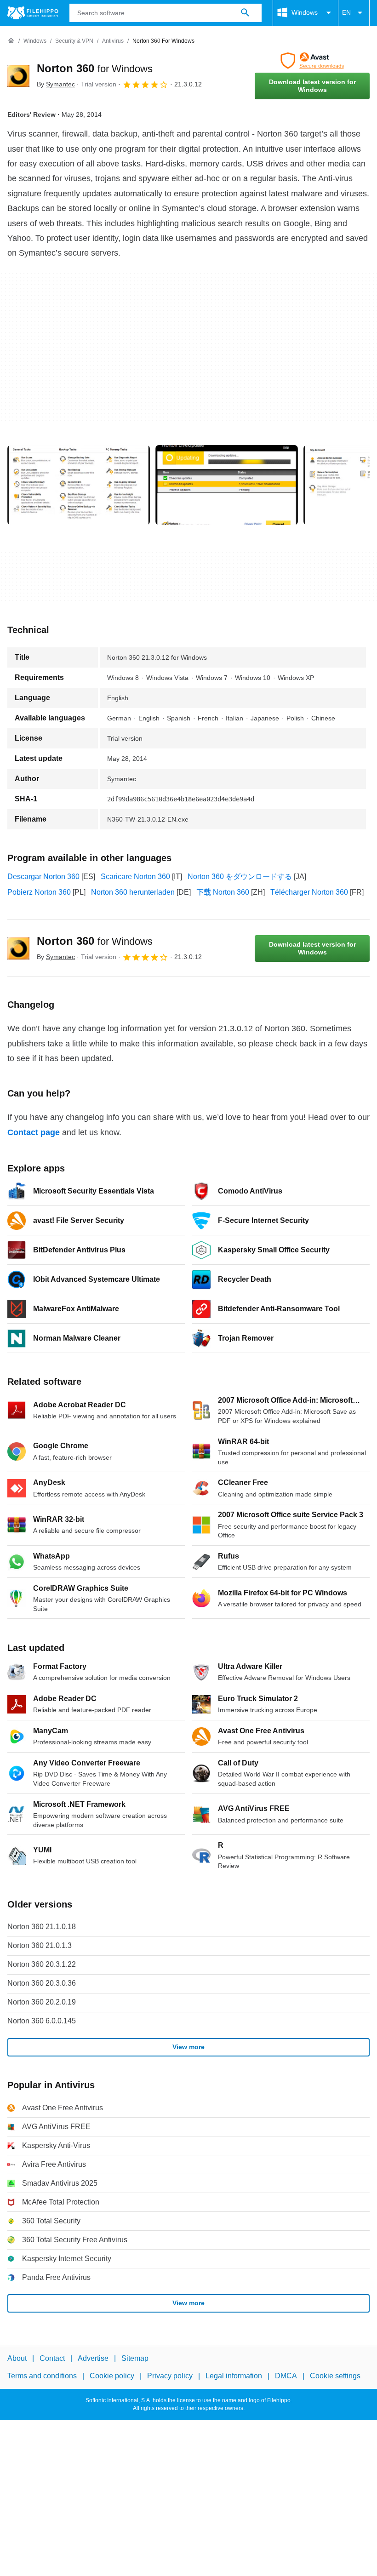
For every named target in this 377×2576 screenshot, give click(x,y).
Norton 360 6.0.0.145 (42, 2021)
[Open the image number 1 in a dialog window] (227, 485)
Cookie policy (112, 2376)
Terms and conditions (42, 2376)
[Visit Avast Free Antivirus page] (312, 61)
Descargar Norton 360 (43, 877)
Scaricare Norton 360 (135, 877)
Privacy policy (170, 2376)
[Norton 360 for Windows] (18, 76)
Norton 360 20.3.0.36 (42, 1983)
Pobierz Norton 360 (39, 892)
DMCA (286, 2376)
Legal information (234, 2376)
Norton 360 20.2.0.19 (42, 2002)
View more (188, 2047)
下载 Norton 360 (223, 892)
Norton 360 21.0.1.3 (40, 1945)
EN (346, 12)
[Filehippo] (33, 13)
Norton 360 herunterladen (133, 892)
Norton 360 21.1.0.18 (42, 1927)
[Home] (11, 41)
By (56, 84)
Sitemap (135, 2358)
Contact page (34, 1132)
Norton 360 (95, 68)
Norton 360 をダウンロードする (240, 877)
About (17, 2358)
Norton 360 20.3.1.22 (42, 1964)
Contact (52, 2358)
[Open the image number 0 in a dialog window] (79, 485)
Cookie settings (335, 2376)
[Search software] (245, 13)
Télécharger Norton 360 (309, 892)
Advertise (93, 2358)
